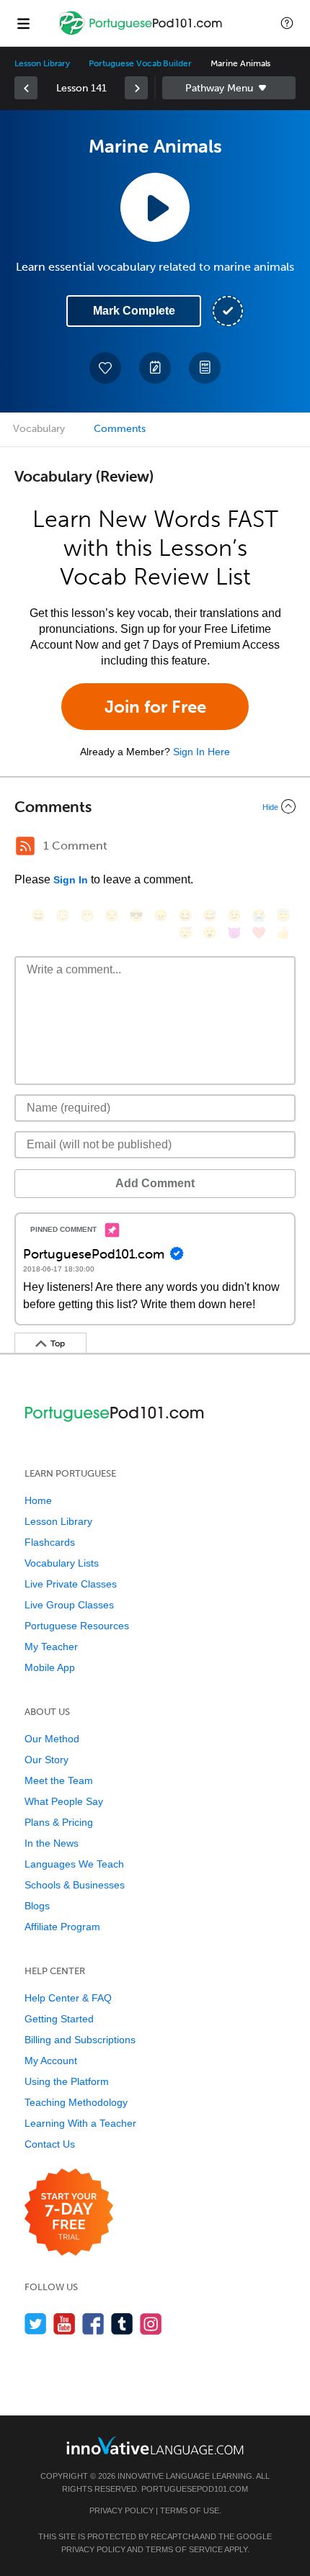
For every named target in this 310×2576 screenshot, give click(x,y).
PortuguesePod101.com (195, 2489)
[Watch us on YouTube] (65, 2324)
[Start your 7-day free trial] (69, 2213)
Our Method (52, 1739)
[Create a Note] (155, 368)
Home (38, 1500)
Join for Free (155, 707)
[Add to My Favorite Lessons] (105, 368)
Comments (120, 429)
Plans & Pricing (59, 1822)
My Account (51, 2061)
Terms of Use (190, 2510)
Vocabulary (39, 429)
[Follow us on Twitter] (36, 2324)
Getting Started (59, 2019)
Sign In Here (201, 752)
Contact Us (50, 2144)
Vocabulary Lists (62, 1563)
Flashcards (50, 1542)
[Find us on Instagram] (151, 2324)
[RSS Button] (25, 846)
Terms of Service (184, 2549)
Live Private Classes (71, 1584)
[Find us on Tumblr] (122, 2324)
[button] (287, 23)
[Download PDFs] (205, 368)
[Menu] (23, 23)
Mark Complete (134, 311)
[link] (26, 88)
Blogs (37, 1906)
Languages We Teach (74, 1864)
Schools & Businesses (75, 1885)
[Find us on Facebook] (93, 2324)
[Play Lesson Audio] (155, 207)
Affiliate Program (62, 1927)
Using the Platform (67, 2081)
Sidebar (229, 88)
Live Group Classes (69, 1605)
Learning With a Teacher (80, 2123)
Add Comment (155, 1183)
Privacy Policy (121, 2510)
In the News (52, 1843)
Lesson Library (42, 63)
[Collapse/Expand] (155, 806)
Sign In (71, 880)
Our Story (46, 1760)
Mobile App (50, 1667)
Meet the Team (59, 1780)
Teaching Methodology (76, 2102)
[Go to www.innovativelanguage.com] (155, 2445)
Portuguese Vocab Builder (140, 63)
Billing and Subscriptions (80, 2040)
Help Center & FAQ (68, 1998)
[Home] (142, 33)
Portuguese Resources (77, 1626)
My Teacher (51, 1647)
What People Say (64, 1801)
